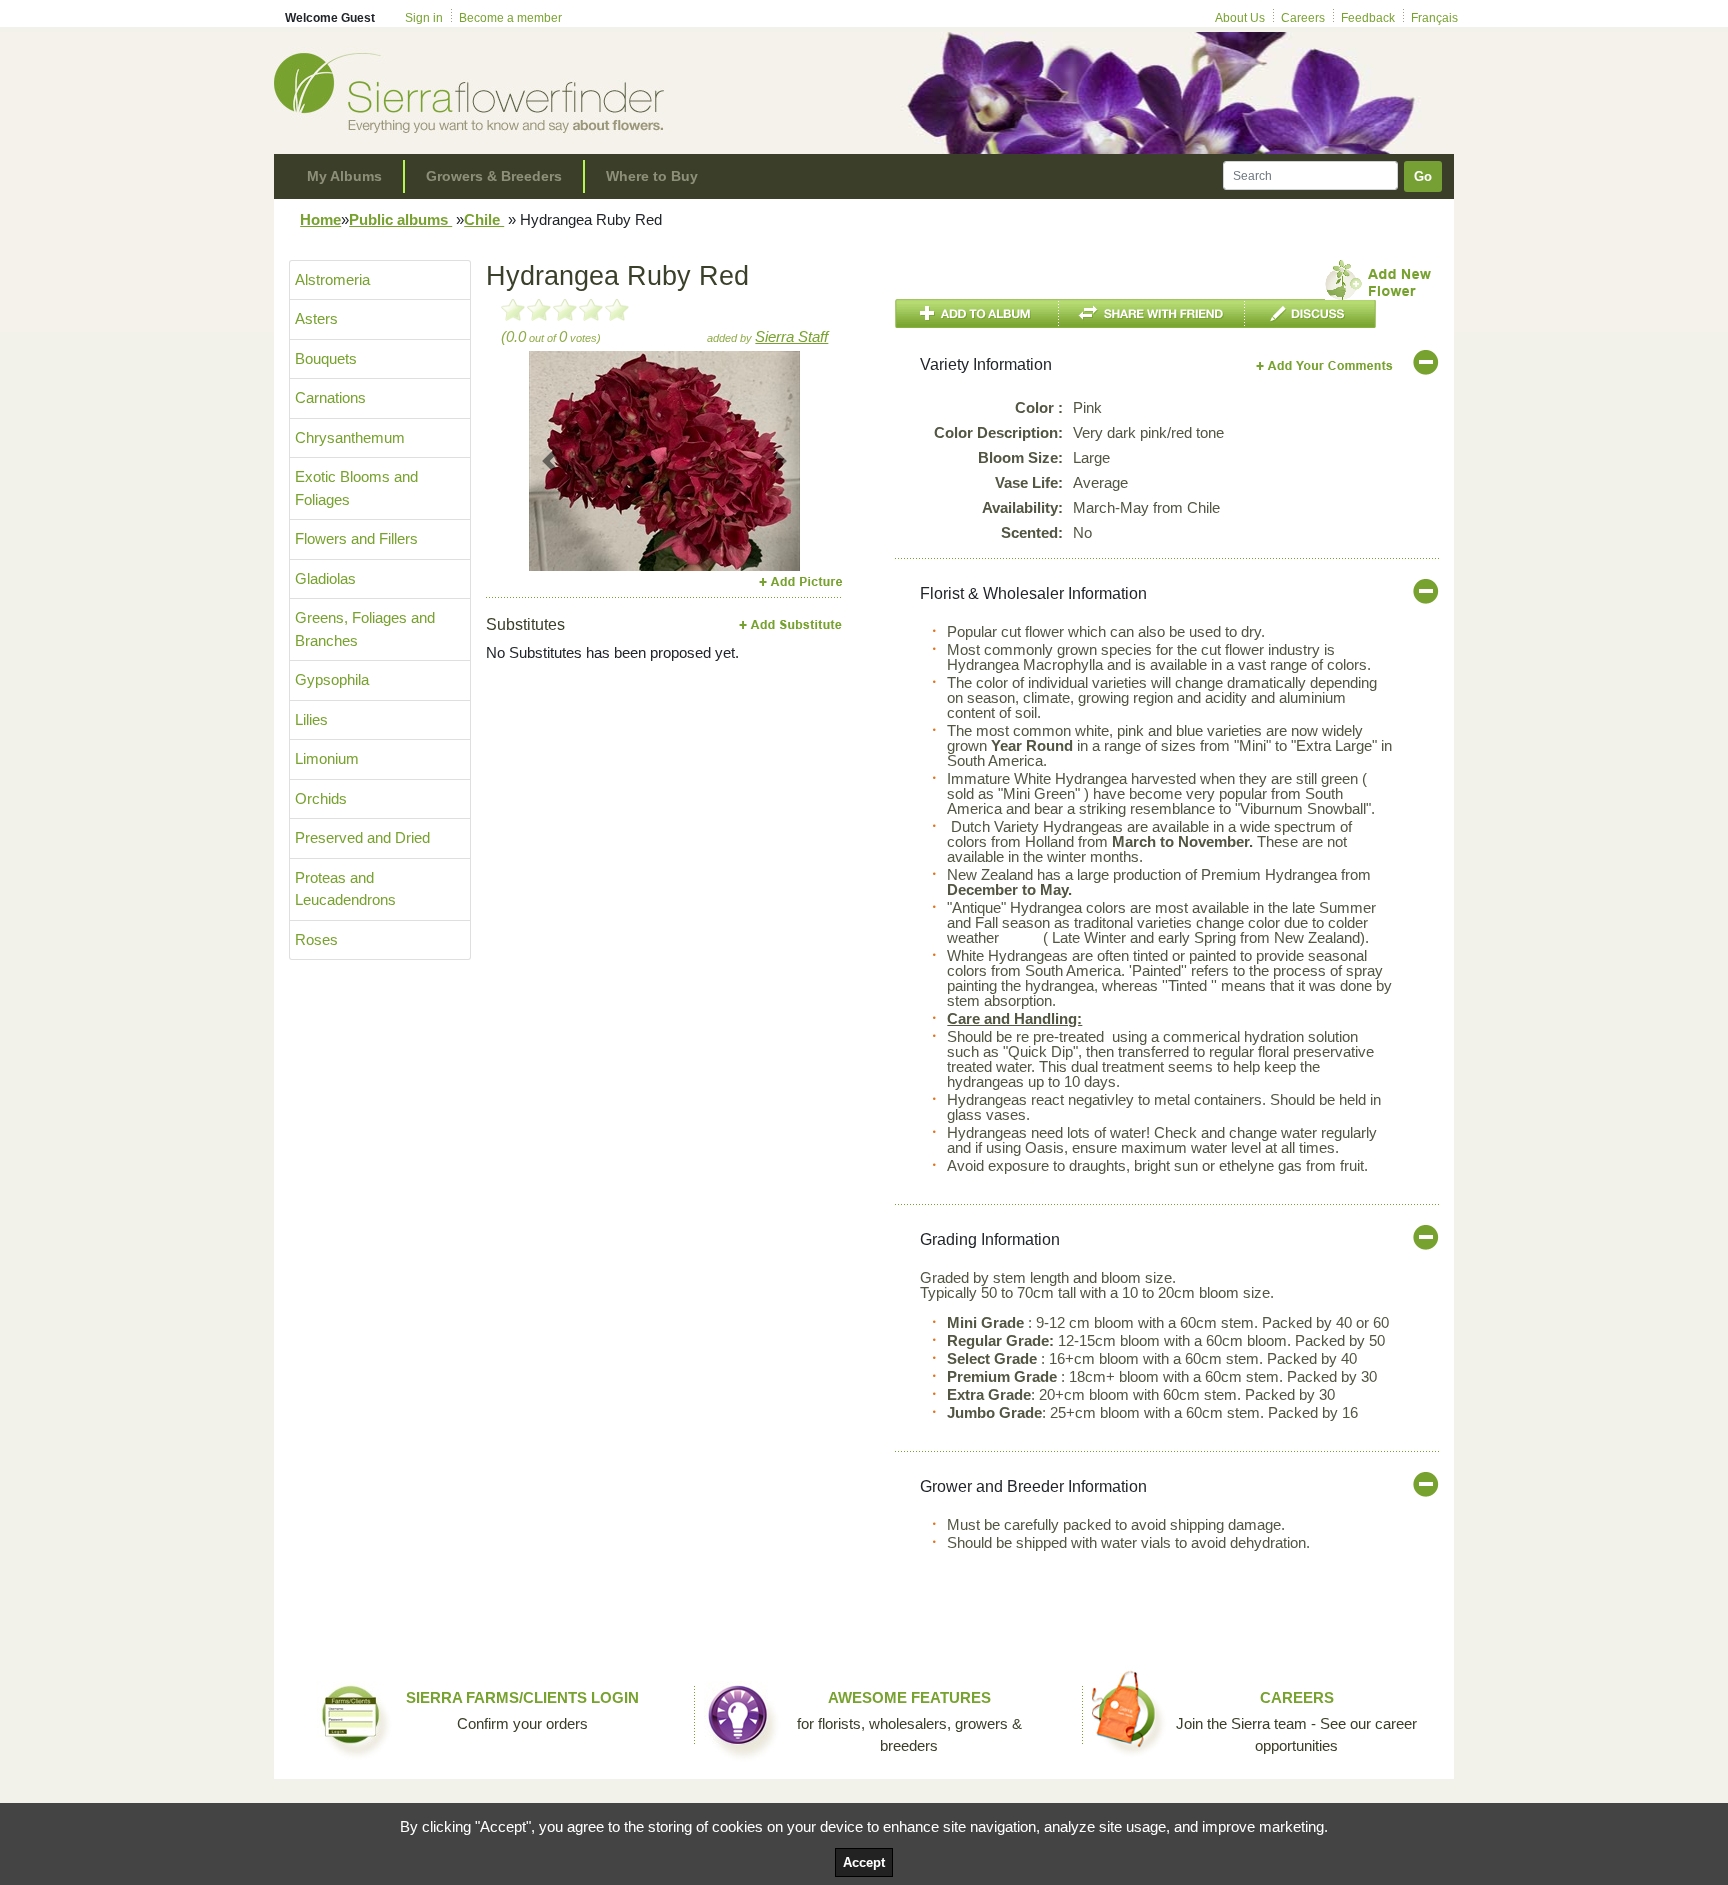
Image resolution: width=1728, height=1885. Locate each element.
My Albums (344, 176)
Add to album (977, 313)
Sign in (424, 18)
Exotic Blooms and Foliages (356, 488)
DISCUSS (1310, 313)
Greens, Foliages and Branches (365, 629)
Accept (864, 1862)
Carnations (330, 397)
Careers (1303, 18)
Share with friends (1152, 313)
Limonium (327, 758)
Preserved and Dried (362, 837)
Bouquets (326, 358)
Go (1423, 176)
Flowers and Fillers (356, 538)
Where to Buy (652, 176)
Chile (484, 219)
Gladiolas (325, 578)
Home (320, 219)
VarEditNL (1325, 365)
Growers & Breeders (494, 176)
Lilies (311, 719)
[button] (549, 461)
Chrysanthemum (350, 437)
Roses (316, 939)
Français (1434, 18)
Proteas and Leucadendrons (345, 889)
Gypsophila (332, 679)
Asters (316, 318)
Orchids (321, 798)
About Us (1240, 18)
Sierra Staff (791, 336)
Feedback (1368, 18)
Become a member (510, 18)
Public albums (400, 219)
